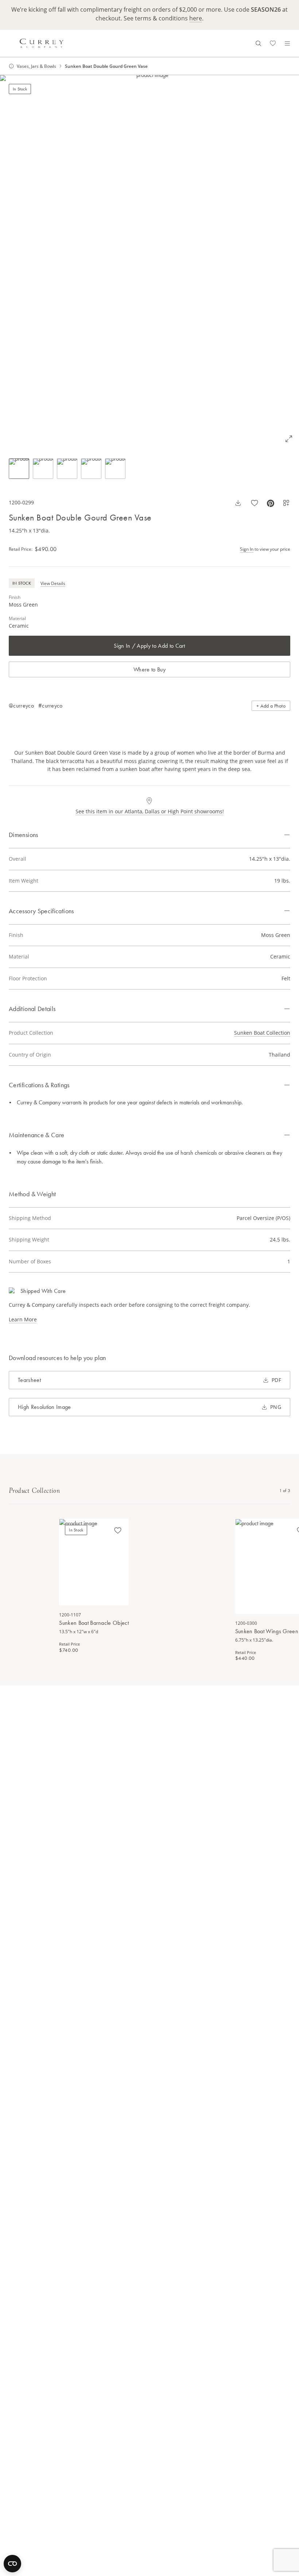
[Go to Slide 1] (19, 469)
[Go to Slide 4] (91, 469)
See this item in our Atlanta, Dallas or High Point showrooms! (150, 811)
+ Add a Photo (271, 706)
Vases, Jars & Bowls (36, 66)
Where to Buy (149, 669)
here (196, 18)
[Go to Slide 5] (115, 469)
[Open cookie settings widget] (12, 2564)
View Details (53, 583)
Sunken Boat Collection (262, 1033)
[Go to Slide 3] (67, 469)
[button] (149, 262)
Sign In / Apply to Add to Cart (149, 646)
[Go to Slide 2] (43, 469)
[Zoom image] (289, 439)
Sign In (247, 549)
